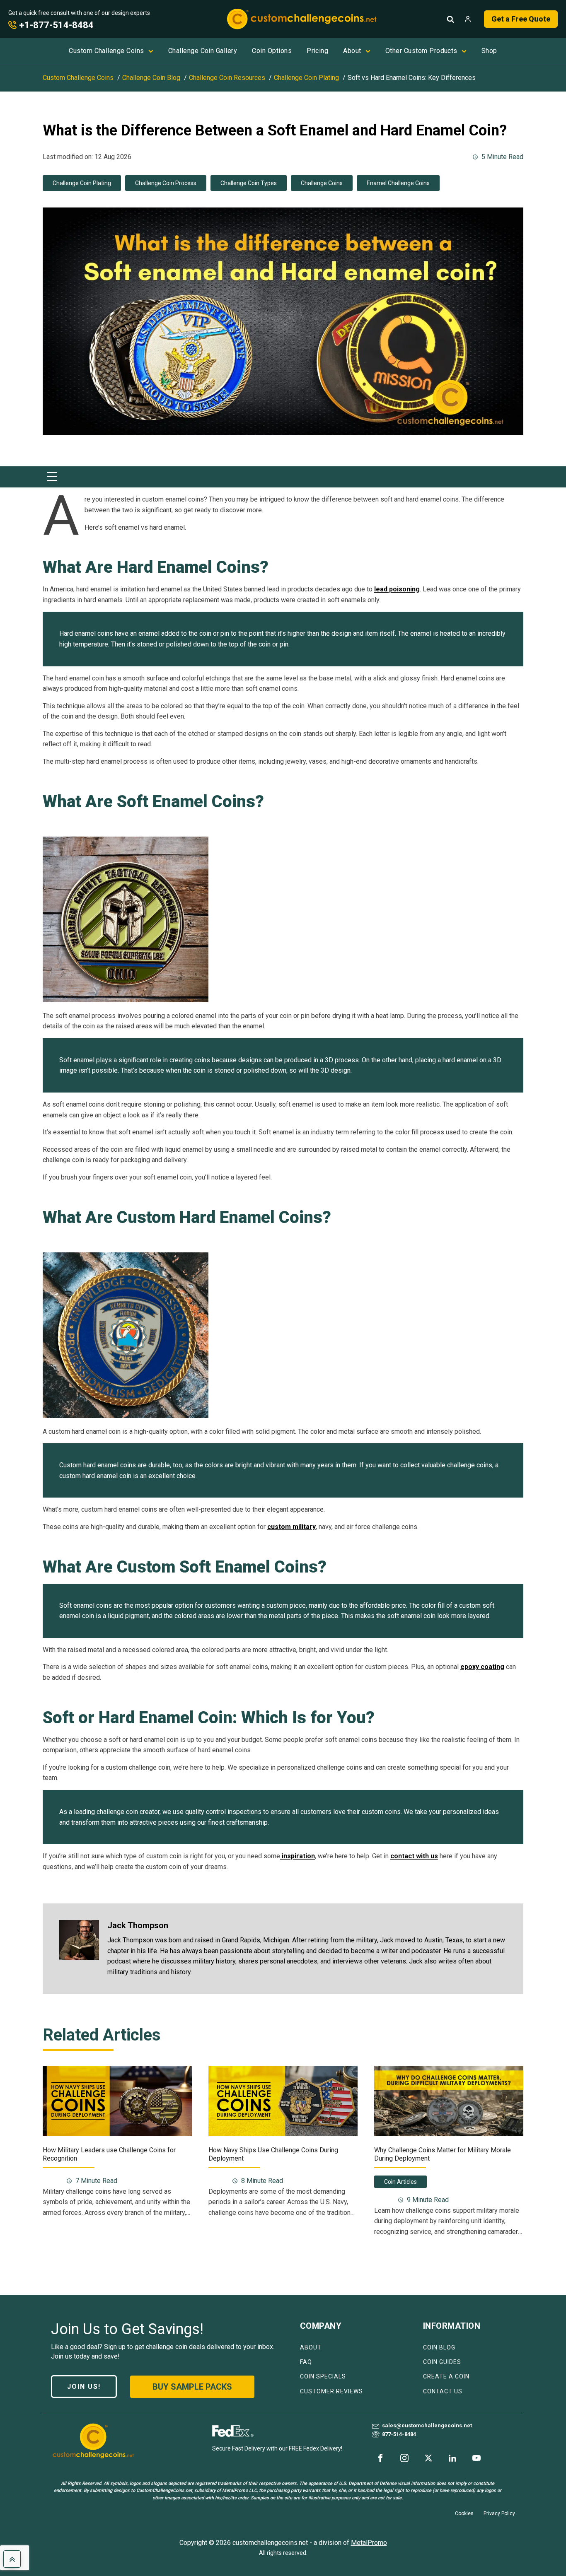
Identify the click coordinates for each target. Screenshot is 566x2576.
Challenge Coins (322, 183)
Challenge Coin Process (166, 183)
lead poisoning (397, 589)
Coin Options (272, 51)
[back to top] (12, 2559)
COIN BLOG (439, 2348)
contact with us (414, 1856)
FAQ (306, 2362)
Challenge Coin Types (249, 183)
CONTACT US (443, 2391)
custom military (291, 1527)
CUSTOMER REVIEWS (331, 2391)
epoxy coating (482, 1667)
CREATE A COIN (446, 2377)
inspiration (298, 1856)
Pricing (317, 51)
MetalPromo (369, 2543)
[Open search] (450, 19)
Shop (489, 51)
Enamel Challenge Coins (398, 183)
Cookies (464, 2513)
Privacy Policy (499, 2513)
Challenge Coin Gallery (203, 51)
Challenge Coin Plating (82, 183)
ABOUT (311, 2348)
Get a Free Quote (521, 19)
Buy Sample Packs (192, 2387)
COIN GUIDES (442, 2362)
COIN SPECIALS (323, 2377)
